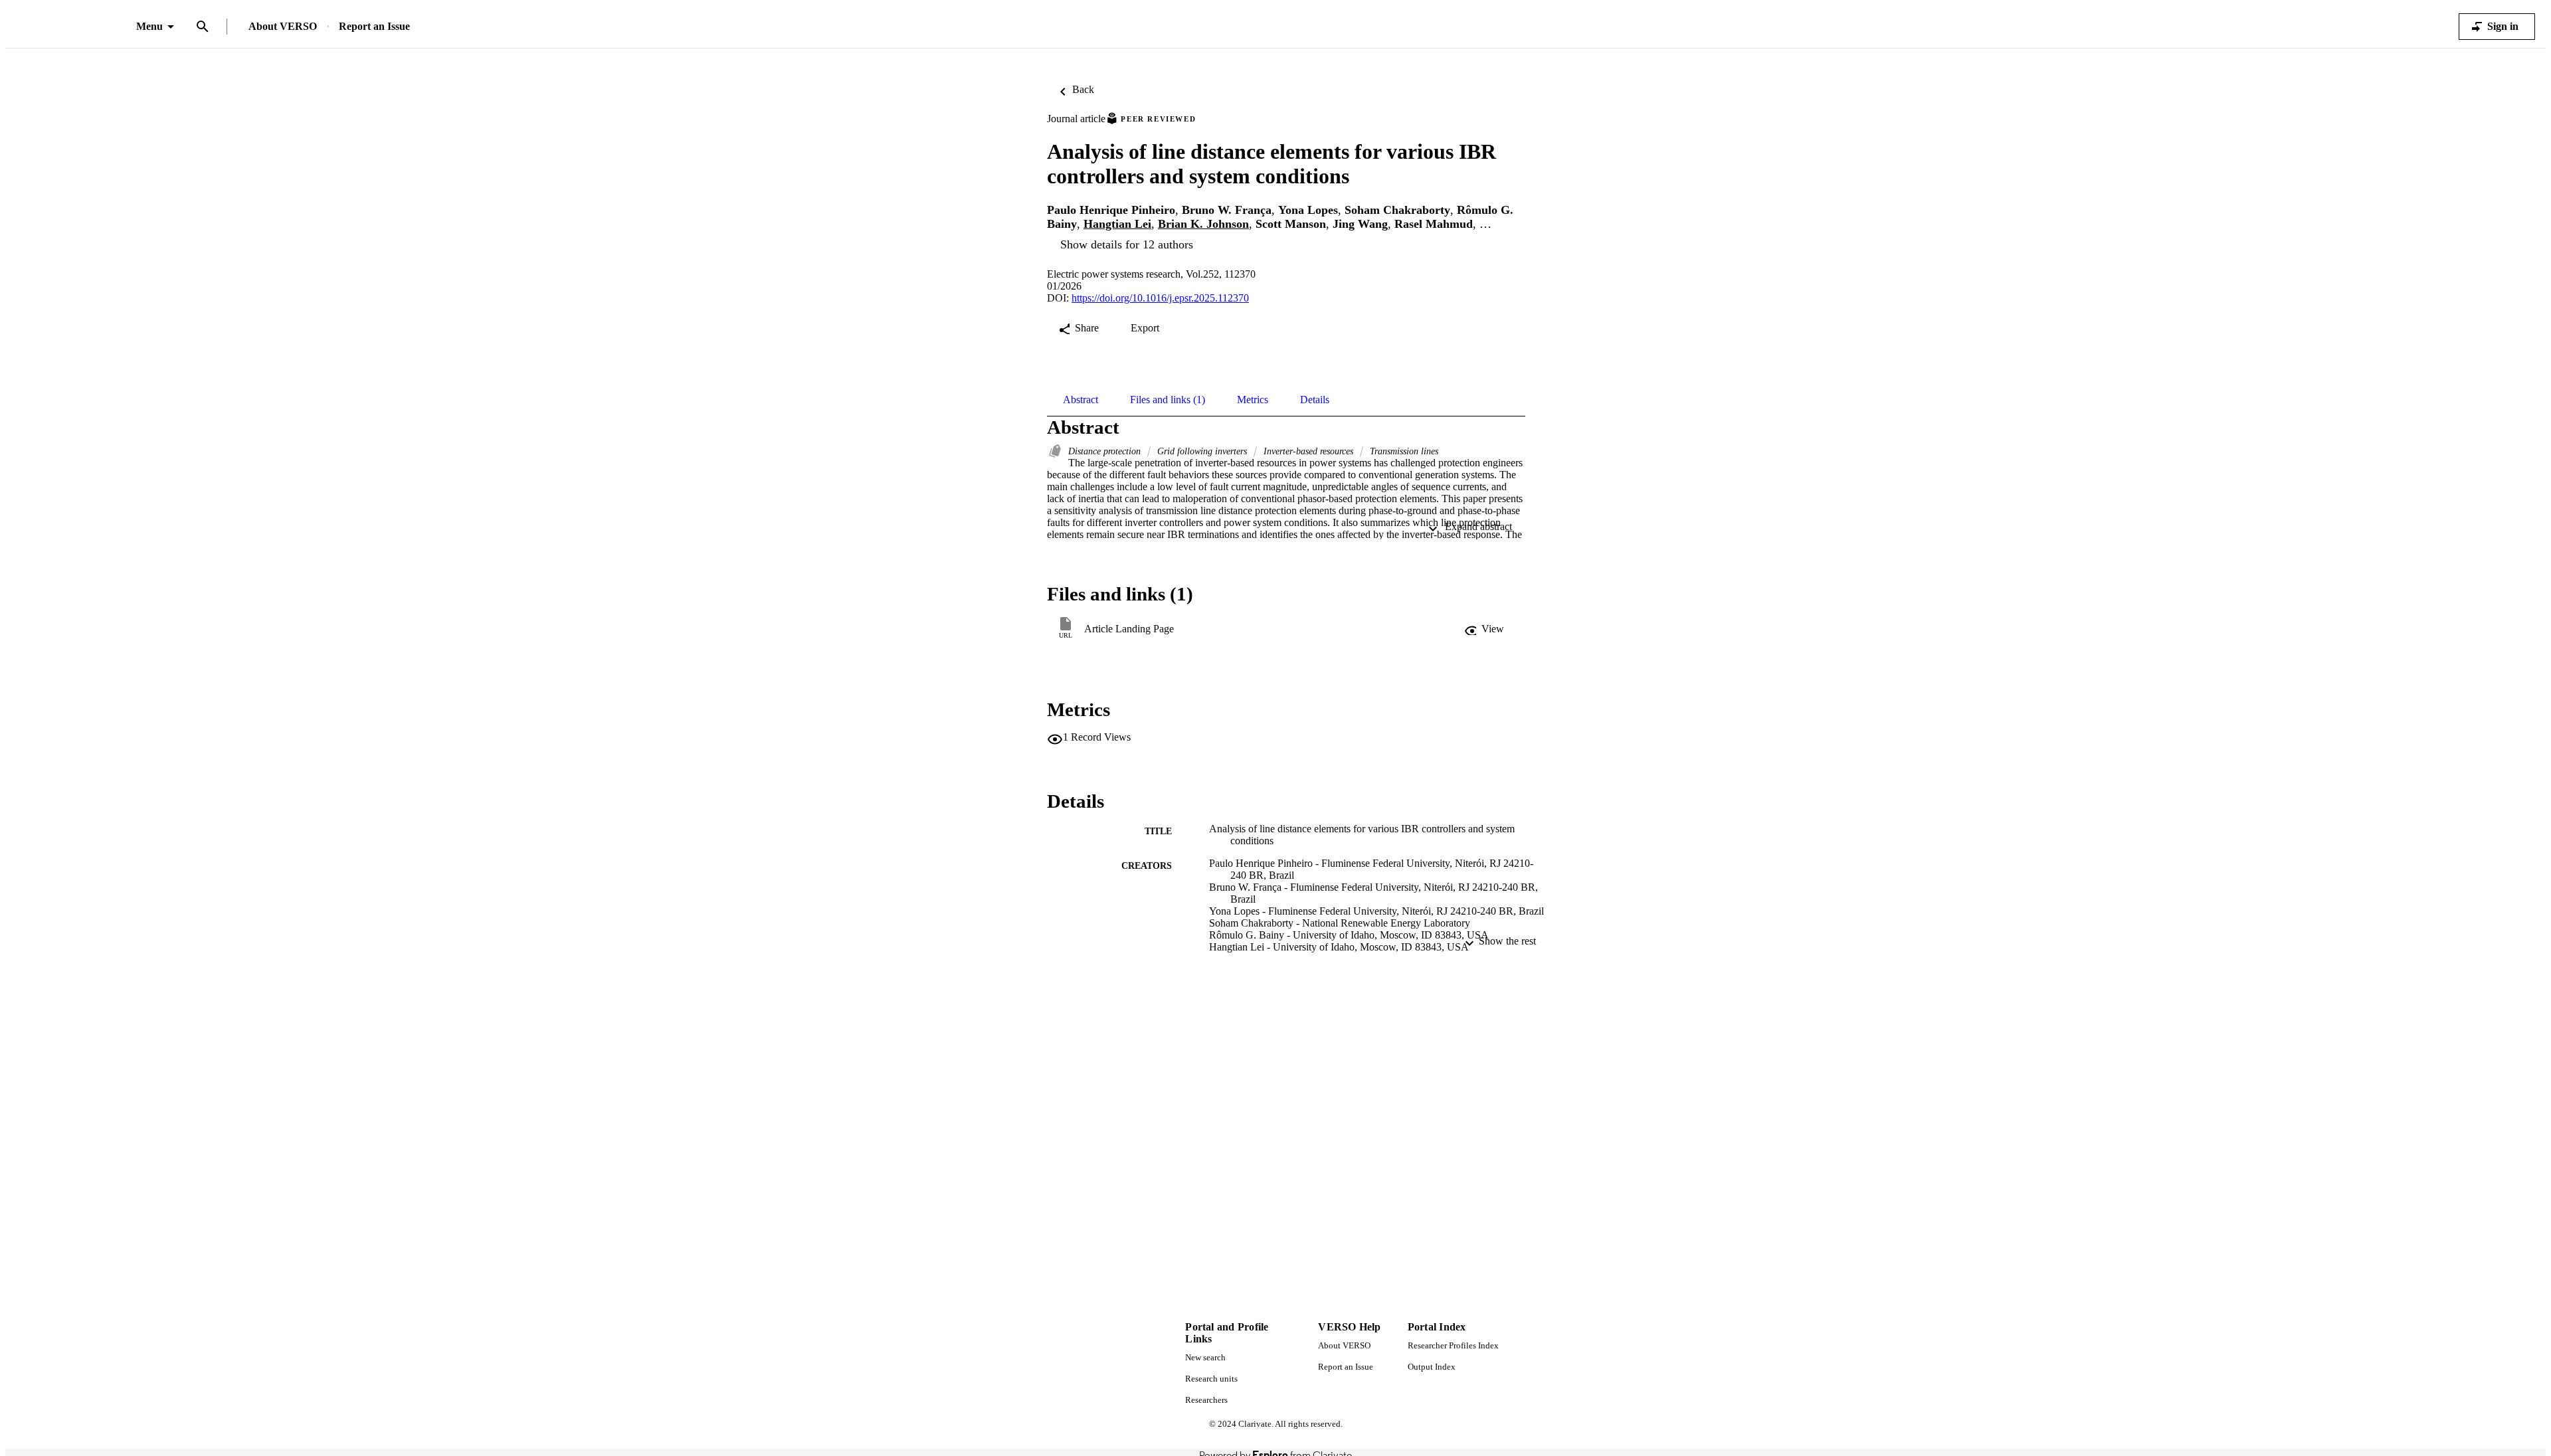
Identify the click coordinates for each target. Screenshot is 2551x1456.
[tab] (1081, 400)
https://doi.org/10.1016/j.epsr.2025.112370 (1160, 298)
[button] (1485, 629)
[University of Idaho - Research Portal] (71, 27)
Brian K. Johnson (1203, 224)
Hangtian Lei (1117, 224)
